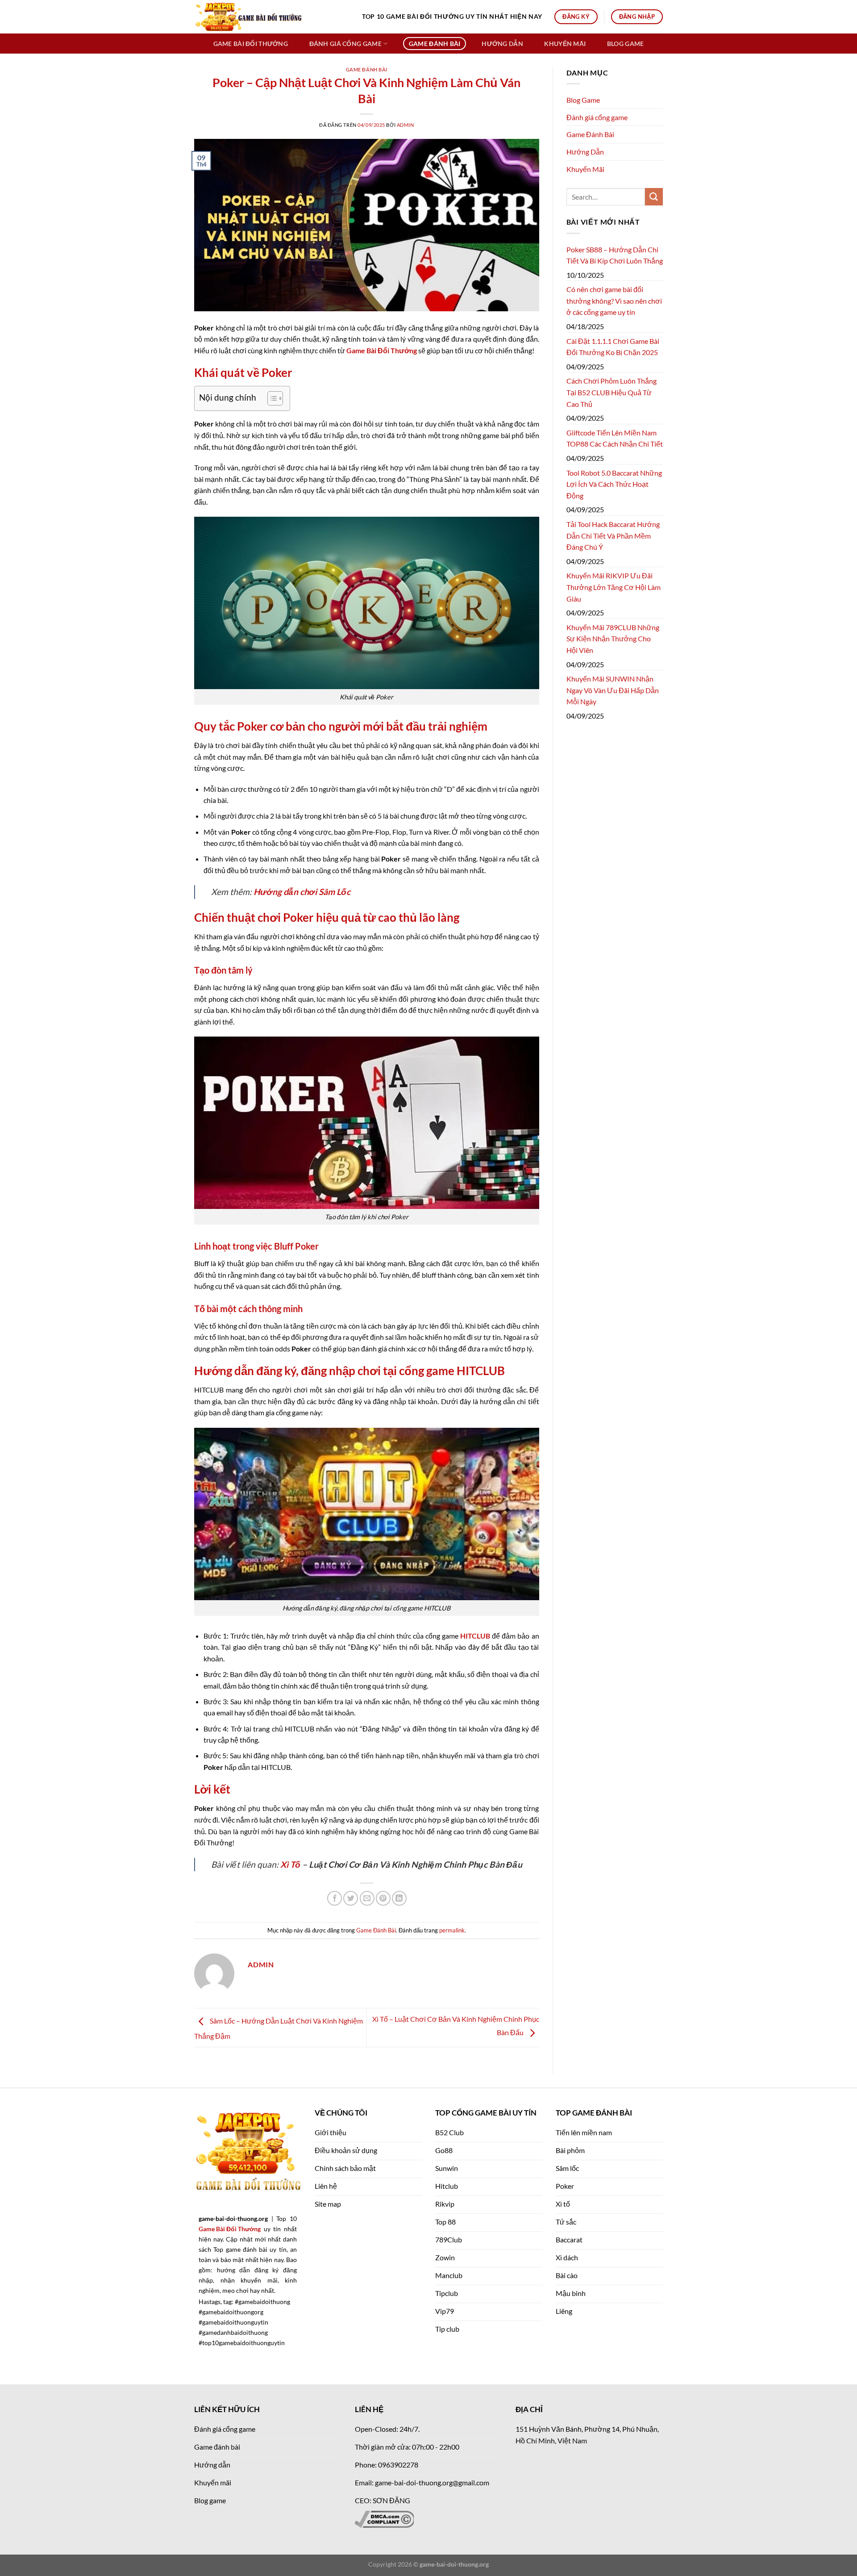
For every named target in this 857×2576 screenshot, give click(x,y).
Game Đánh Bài (435, 44)
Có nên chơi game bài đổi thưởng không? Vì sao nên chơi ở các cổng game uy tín (614, 301)
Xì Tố (290, 1864)
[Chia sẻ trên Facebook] (335, 1898)
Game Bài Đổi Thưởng (382, 350)
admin (406, 125)
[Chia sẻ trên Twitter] (351, 1898)
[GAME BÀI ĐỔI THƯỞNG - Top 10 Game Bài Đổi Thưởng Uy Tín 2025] (271, 17)
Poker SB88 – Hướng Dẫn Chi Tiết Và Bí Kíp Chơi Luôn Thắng (615, 255)
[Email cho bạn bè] (367, 1898)
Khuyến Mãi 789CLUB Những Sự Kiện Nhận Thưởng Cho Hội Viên (613, 639)
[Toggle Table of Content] (271, 398)
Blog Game (626, 44)
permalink (452, 1930)
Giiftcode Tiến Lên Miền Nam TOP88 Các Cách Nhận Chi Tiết (615, 438)
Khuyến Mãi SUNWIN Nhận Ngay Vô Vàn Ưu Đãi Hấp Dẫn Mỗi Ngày (613, 690)
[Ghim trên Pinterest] (383, 1898)
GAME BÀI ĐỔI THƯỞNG (251, 44)
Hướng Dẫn (502, 44)
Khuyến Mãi (565, 44)
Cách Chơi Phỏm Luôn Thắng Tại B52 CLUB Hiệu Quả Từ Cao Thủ (612, 392)
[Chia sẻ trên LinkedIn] (399, 1898)
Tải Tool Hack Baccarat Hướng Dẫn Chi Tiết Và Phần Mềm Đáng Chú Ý (613, 535)
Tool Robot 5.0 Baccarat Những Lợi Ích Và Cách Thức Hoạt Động (614, 484)
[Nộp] (654, 197)
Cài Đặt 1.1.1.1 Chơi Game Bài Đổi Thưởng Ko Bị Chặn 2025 (613, 347)
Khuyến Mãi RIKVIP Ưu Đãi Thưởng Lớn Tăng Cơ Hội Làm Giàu (614, 587)
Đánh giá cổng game (345, 44)
